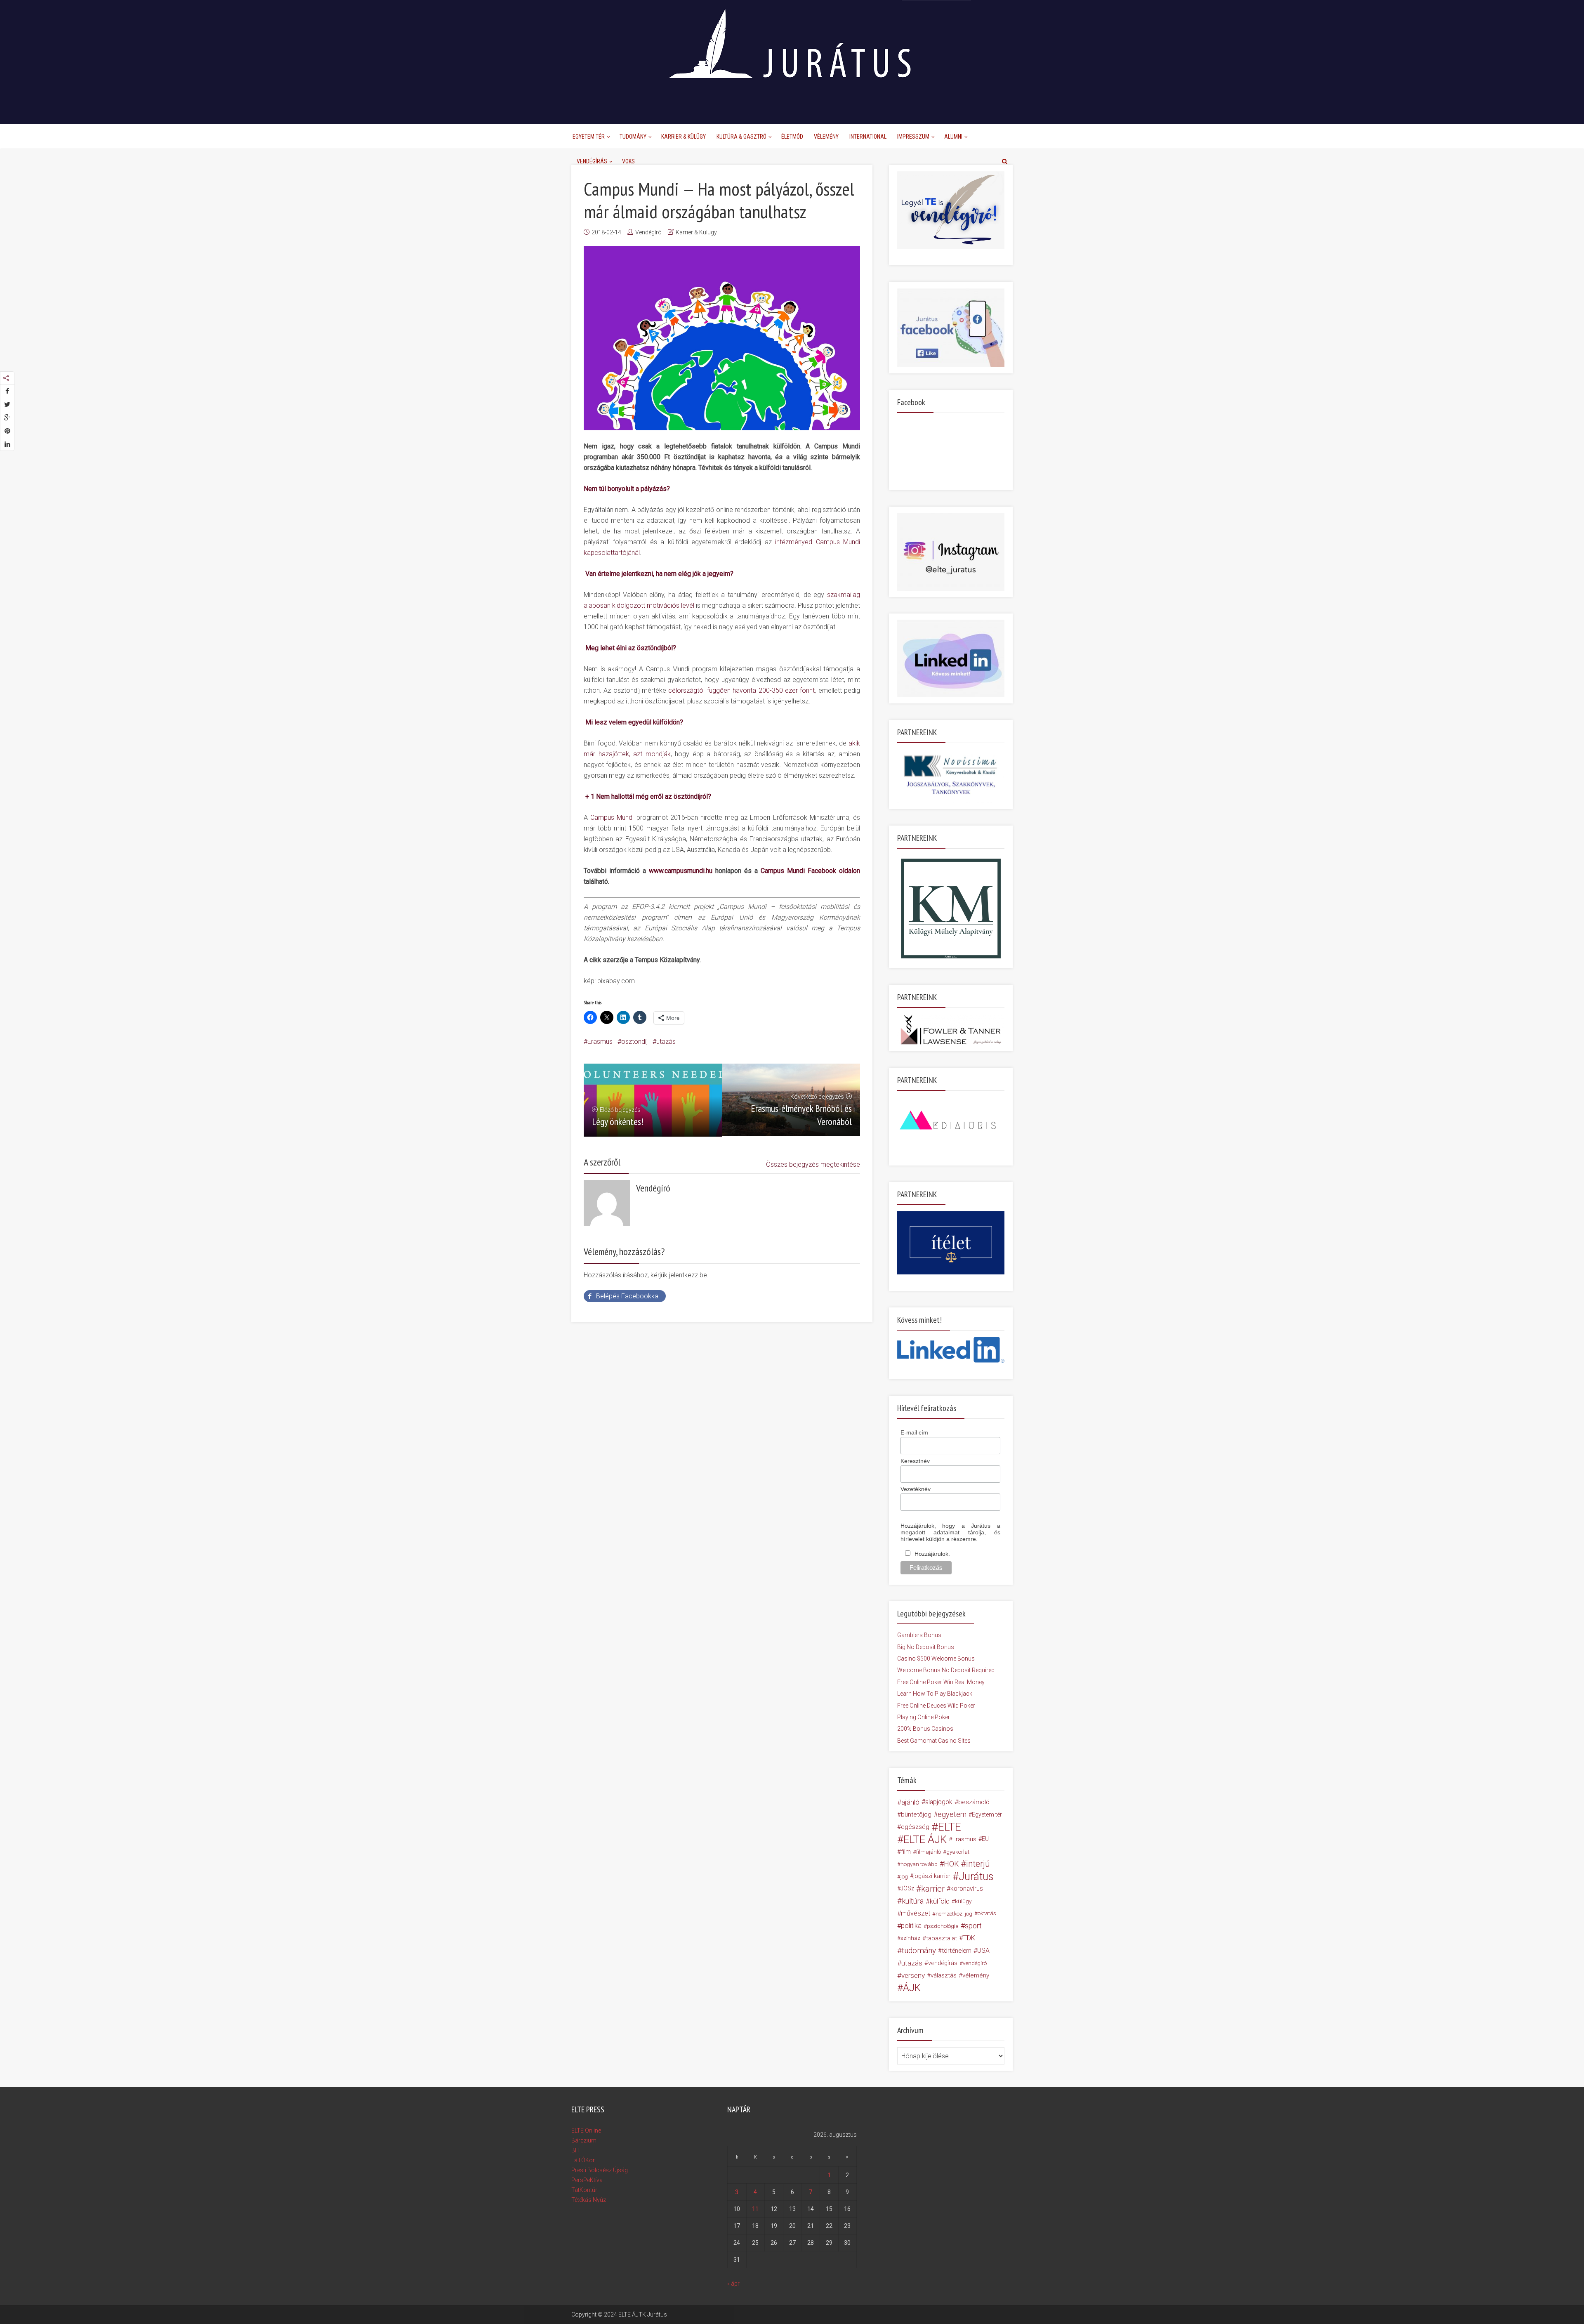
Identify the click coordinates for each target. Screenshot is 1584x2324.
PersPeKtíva (587, 2180)
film (906, 1852)
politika (911, 1926)
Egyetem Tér (589, 137)
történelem (957, 1951)
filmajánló (929, 1852)
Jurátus (976, 1876)
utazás (666, 1042)
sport (973, 1926)
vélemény (976, 1975)
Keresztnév (915, 1461)
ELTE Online (586, 2131)
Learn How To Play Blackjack (935, 1694)
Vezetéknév (916, 1489)
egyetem (952, 1814)
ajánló (910, 1802)
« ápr (733, 2284)
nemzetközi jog (954, 1913)
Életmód (792, 137)
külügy (963, 1901)
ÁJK (912, 1988)
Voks (628, 161)
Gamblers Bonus (919, 1635)
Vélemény (826, 137)
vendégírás (943, 1963)
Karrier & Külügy (684, 137)
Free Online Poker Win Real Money (941, 1682)
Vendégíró (648, 232)
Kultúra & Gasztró (741, 137)
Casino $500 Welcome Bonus (936, 1659)
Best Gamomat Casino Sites (934, 1741)
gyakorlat (958, 1852)
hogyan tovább (919, 1864)
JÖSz (907, 1889)
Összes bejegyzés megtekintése (813, 1164)
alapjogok (939, 1802)
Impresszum (913, 137)
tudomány (919, 1950)
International (868, 137)
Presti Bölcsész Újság (600, 2170)
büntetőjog (916, 1814)
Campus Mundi (612, 818)
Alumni (953, 137)
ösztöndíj (634, 1042)
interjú (978, 1864)
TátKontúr (584, 2190)
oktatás (987, 1913)
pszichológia (943, 1926)
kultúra (913, 1901)
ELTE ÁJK (925, 1839)
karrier (933, 1889)
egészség (915, 1827)
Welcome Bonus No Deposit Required (946, 1670)
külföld (940, 1901)
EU (985, 1839)
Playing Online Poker (924, 1717)
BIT (576, 2150)
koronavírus (967, 1889)
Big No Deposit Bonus (926, 1647)
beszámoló (974, 1802)
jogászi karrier (932, 1876)
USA (983, 1950)
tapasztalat (942, 1938)
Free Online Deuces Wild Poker (936, 1706)
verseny (913, 1975)
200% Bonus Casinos (925, 1729)
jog (904, 1876)
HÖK (951, 1864)
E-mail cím (914, 1432)
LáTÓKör (583, 2160)
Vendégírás (592, 161)
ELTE (950, 1827)
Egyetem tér (987, 1814)
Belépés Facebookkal (628, 1296)
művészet (916, 1913)
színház (910, 1938)
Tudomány (633, 137)
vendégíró (975, 1963)
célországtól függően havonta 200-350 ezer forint (741, 690)
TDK (969, 1938)
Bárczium (584, 2140)
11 (755, 2209)
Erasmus (600, 1042)
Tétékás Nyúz (589, 2200)
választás (944, 1975)
